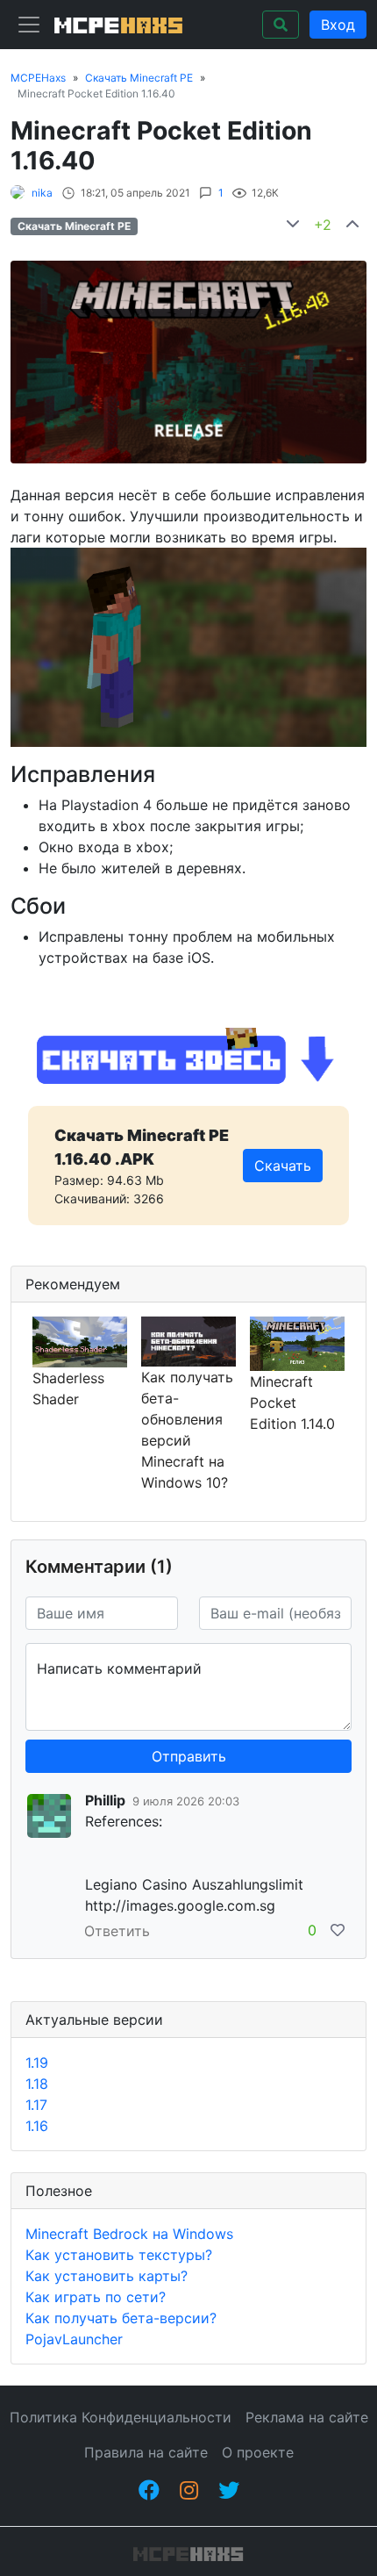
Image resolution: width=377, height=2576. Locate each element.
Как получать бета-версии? (121, 2318)
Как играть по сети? (96, 2297)
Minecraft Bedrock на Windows (129, 2234)
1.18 (37, 2084)
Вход (338, 25)
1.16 (37, 2126)
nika (42, 193)
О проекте (258, 2452)
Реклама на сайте (307, 2417)
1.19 (37, 2063)
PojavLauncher (74, 2339)
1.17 (36, 2105)
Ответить (117, 1931)
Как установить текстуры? (119, 2255)
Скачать (283, 1166)
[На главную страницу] (116, 25)
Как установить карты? (107, 2276)
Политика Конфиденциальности (121, 2417)
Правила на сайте (146, 2452)
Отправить (189, 1756)
